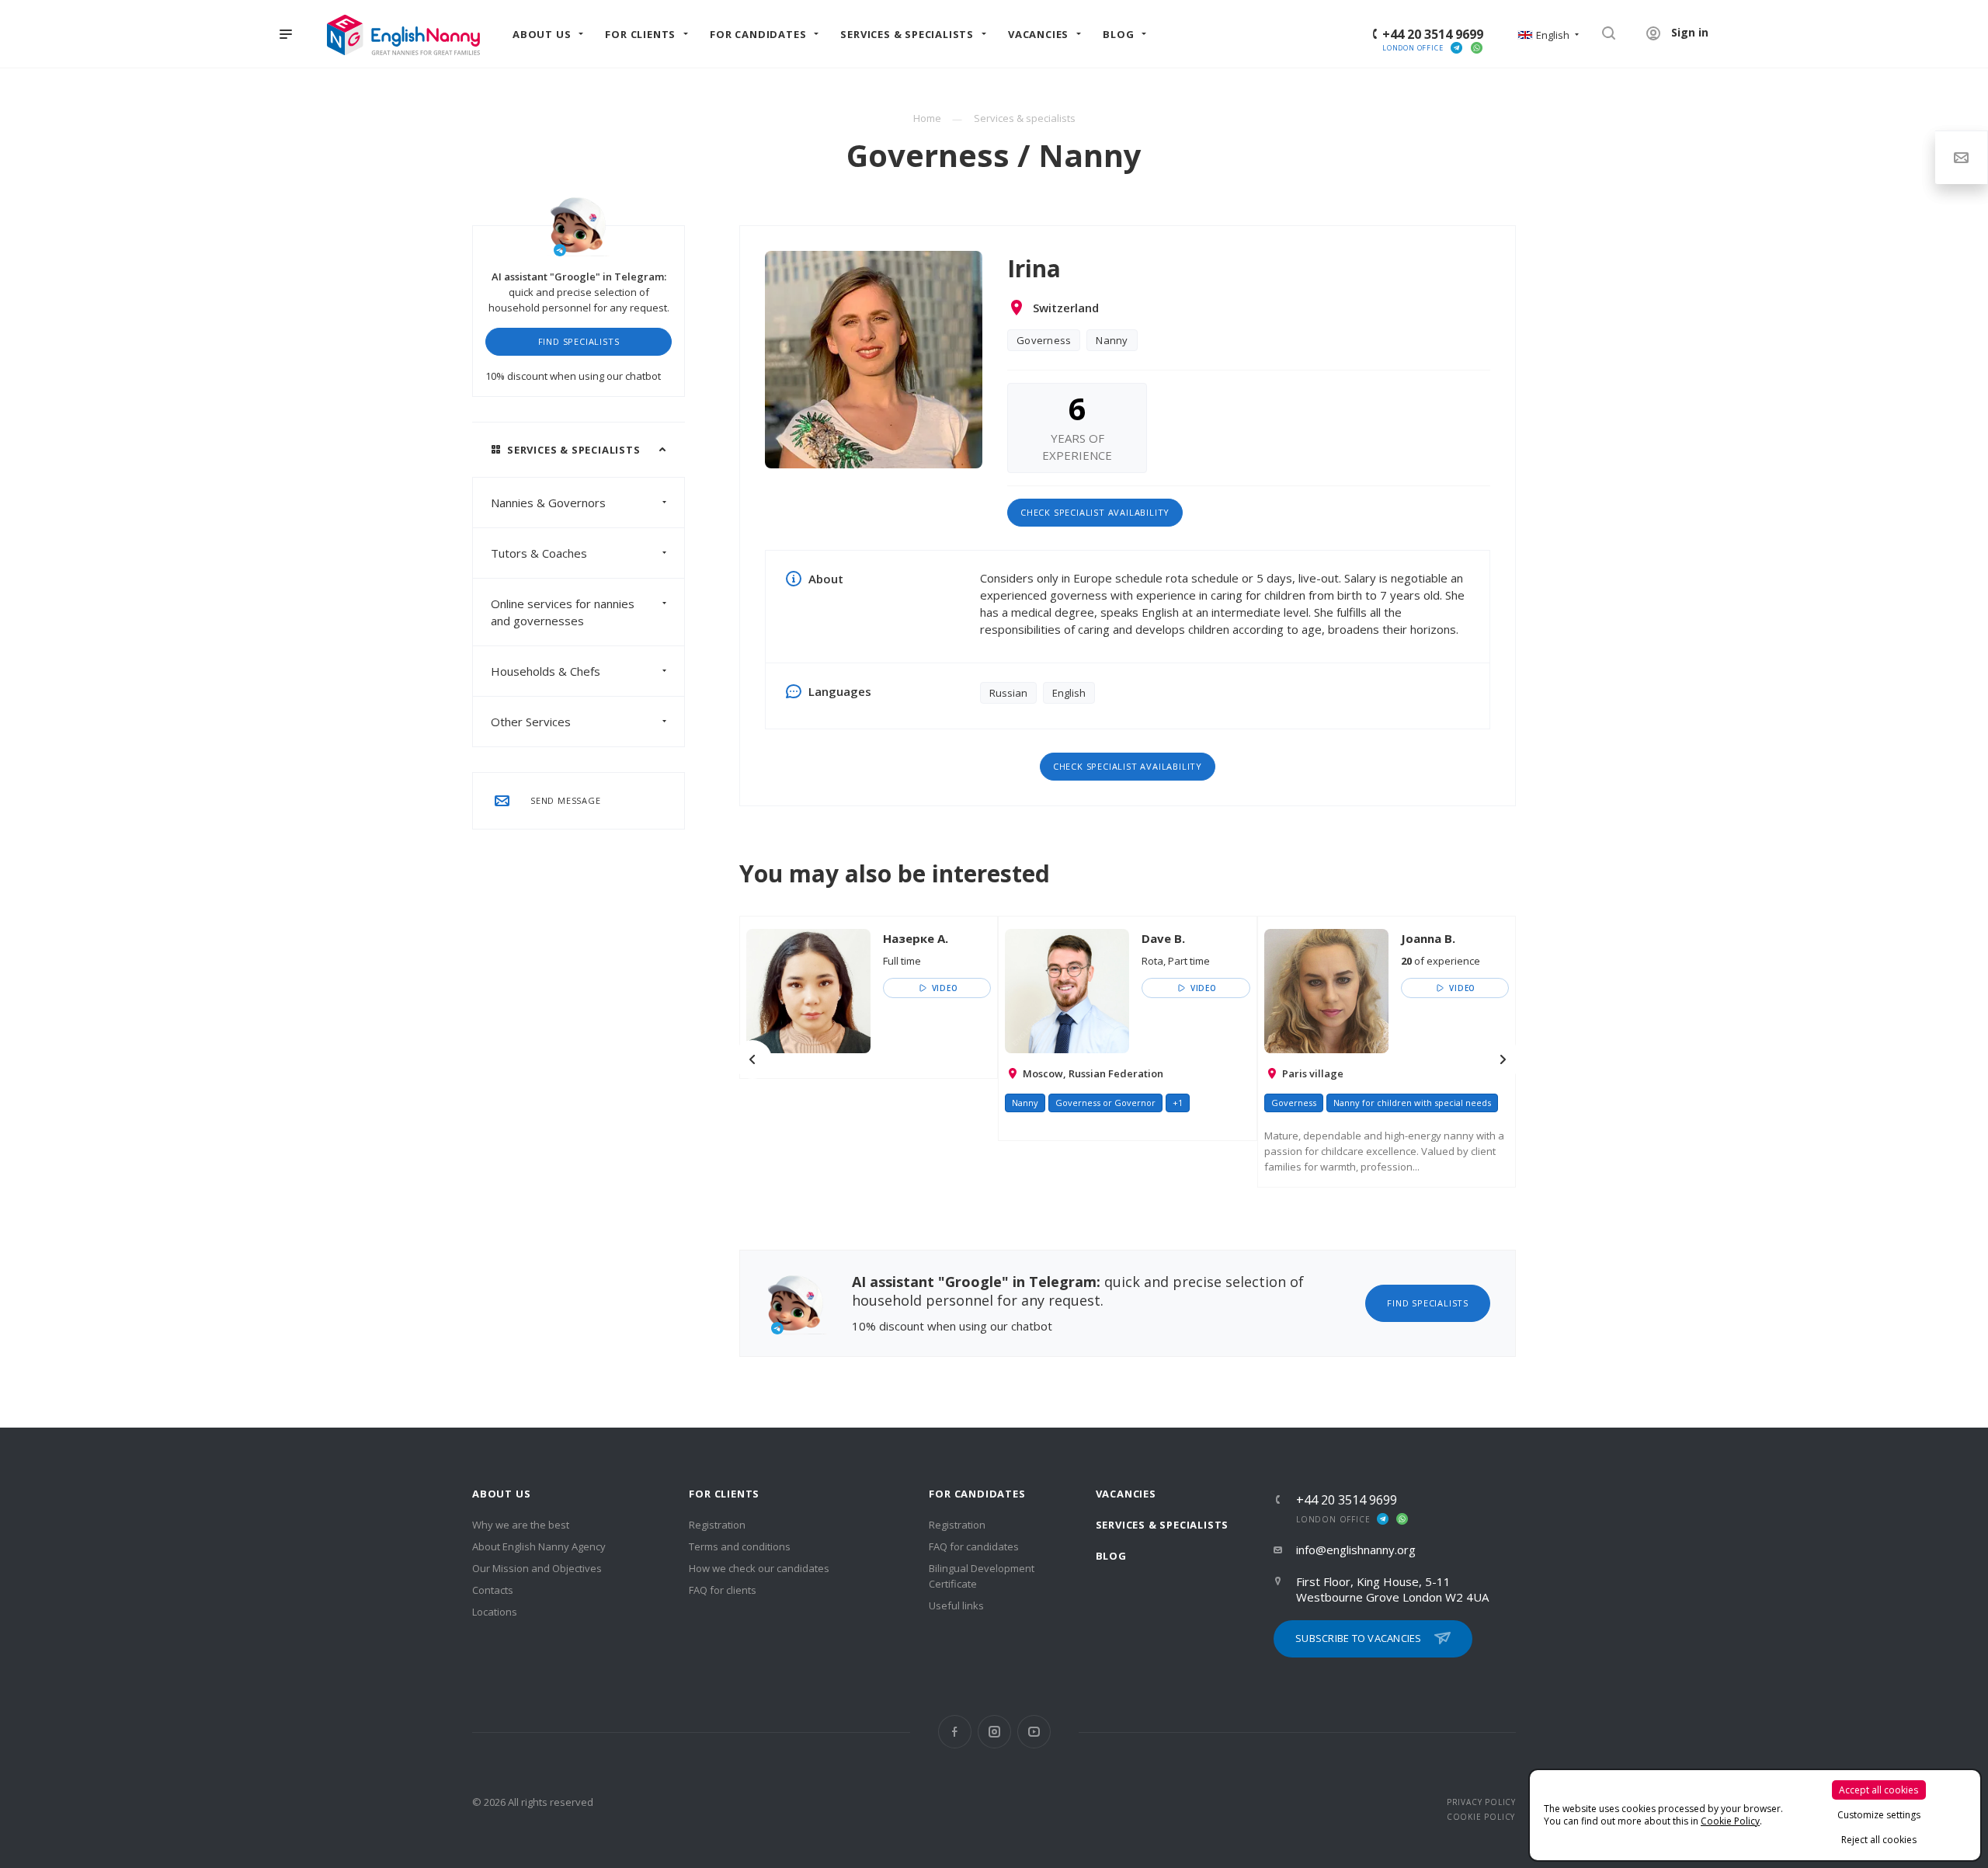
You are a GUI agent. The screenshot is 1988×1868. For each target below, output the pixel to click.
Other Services (531, 722)
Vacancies (1126, 1494)
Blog (1111, 1556)
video (944, 988)
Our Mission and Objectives (537, 1568)
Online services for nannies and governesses (563, 612)
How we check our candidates (759, 1568)
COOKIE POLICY (1481, 1817)
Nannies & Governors (548, 503)
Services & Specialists (1163, 1525)
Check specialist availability (1095, 512)
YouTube (1034, 1732)
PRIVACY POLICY (1481, 1802)
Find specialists (579, 341)
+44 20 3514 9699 (1433, 34)
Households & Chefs (546, 671)
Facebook (955, 1732)
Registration (717, 1525)
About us (501, 1494)
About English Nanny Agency (539, 1546)
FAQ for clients (723, 1590)
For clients (724, 1494)
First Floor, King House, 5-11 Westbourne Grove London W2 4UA (1392, 1589)
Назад (752, 1059)
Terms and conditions (740, 1546)
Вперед (1503, 1059)
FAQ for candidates (974, 1546)
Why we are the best (521, 1525)
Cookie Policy (1730, 1821)
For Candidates (977, 1494)
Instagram (994, 1732)
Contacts (493, 1590)
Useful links (956, 1605)
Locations (495, 1612)
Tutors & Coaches (539, 553)
